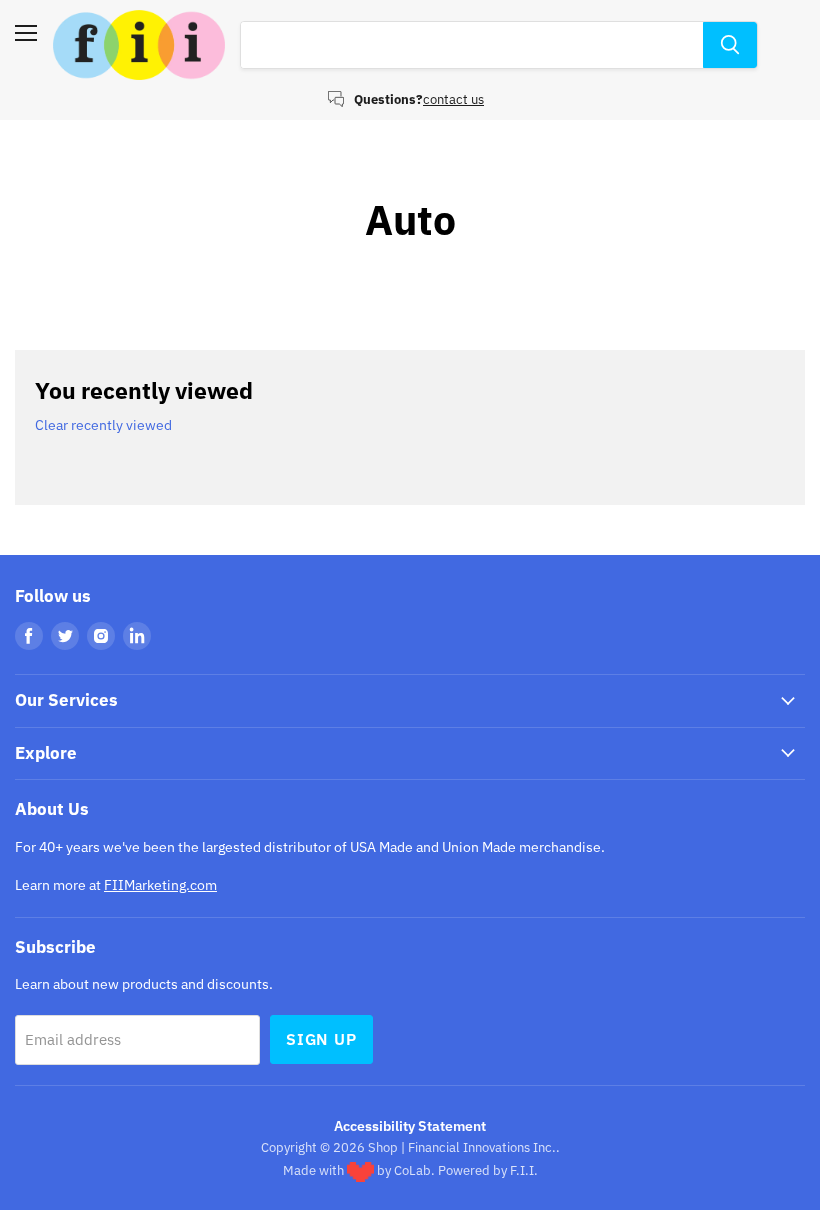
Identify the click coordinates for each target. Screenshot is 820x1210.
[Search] (730, 45)
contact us (453, 99)
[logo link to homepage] (139, 45)
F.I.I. (524, 1170)
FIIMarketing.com (160, 885)
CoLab (412, 1170)
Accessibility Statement (410, 1126)
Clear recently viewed (103, 425)
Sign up (321, 1039)
